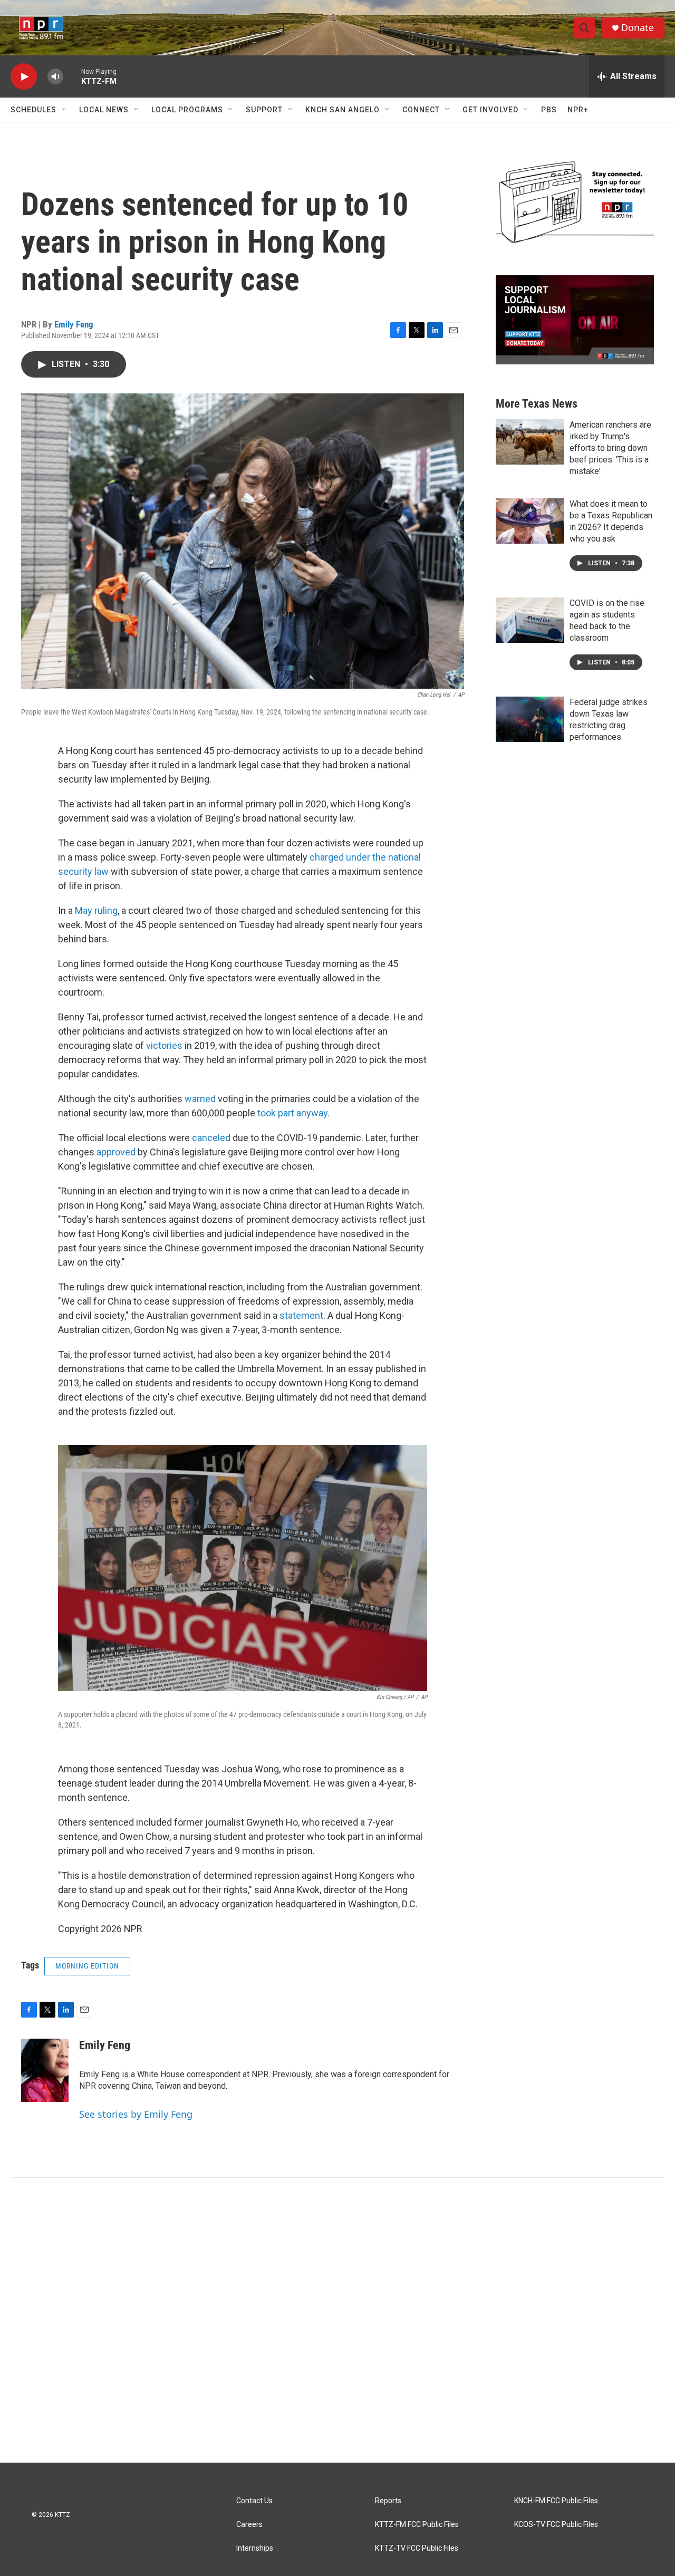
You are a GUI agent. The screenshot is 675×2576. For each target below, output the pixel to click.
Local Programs (187, 110)
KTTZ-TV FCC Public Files (417, 2548)
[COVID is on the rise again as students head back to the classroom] (530, 620)
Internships (255, 2548)
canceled (211, 1138)
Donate (638, 28)
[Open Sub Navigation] (64, 110)
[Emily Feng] (45, 2070)
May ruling (96, 910)
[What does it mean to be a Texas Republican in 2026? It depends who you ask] (530, 521)
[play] (24, 77)
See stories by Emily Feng (136, 2114)
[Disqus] (337, 2320)
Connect (421, 110)
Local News (104, 110)
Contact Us (254, 2501)
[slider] (72, 76)
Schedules (33, 110)
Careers (249, 2525)
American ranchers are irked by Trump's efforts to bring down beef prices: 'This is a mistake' (610, 448)
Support (264, 110)
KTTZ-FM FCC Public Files (417, 2525)
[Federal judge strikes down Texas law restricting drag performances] (530, 719)
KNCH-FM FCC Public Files (556, 2501)
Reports (388, 2501)
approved (116, 1152)
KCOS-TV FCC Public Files (556, 2525)
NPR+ (578, 110)
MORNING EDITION (87, 1966)
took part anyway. (293, 1113)
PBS (549, 110)
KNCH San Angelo (343, 110)
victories (164, 1045)
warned (200, 1099)
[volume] (55, 77)
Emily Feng (74, 324)
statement (301, 1315)
